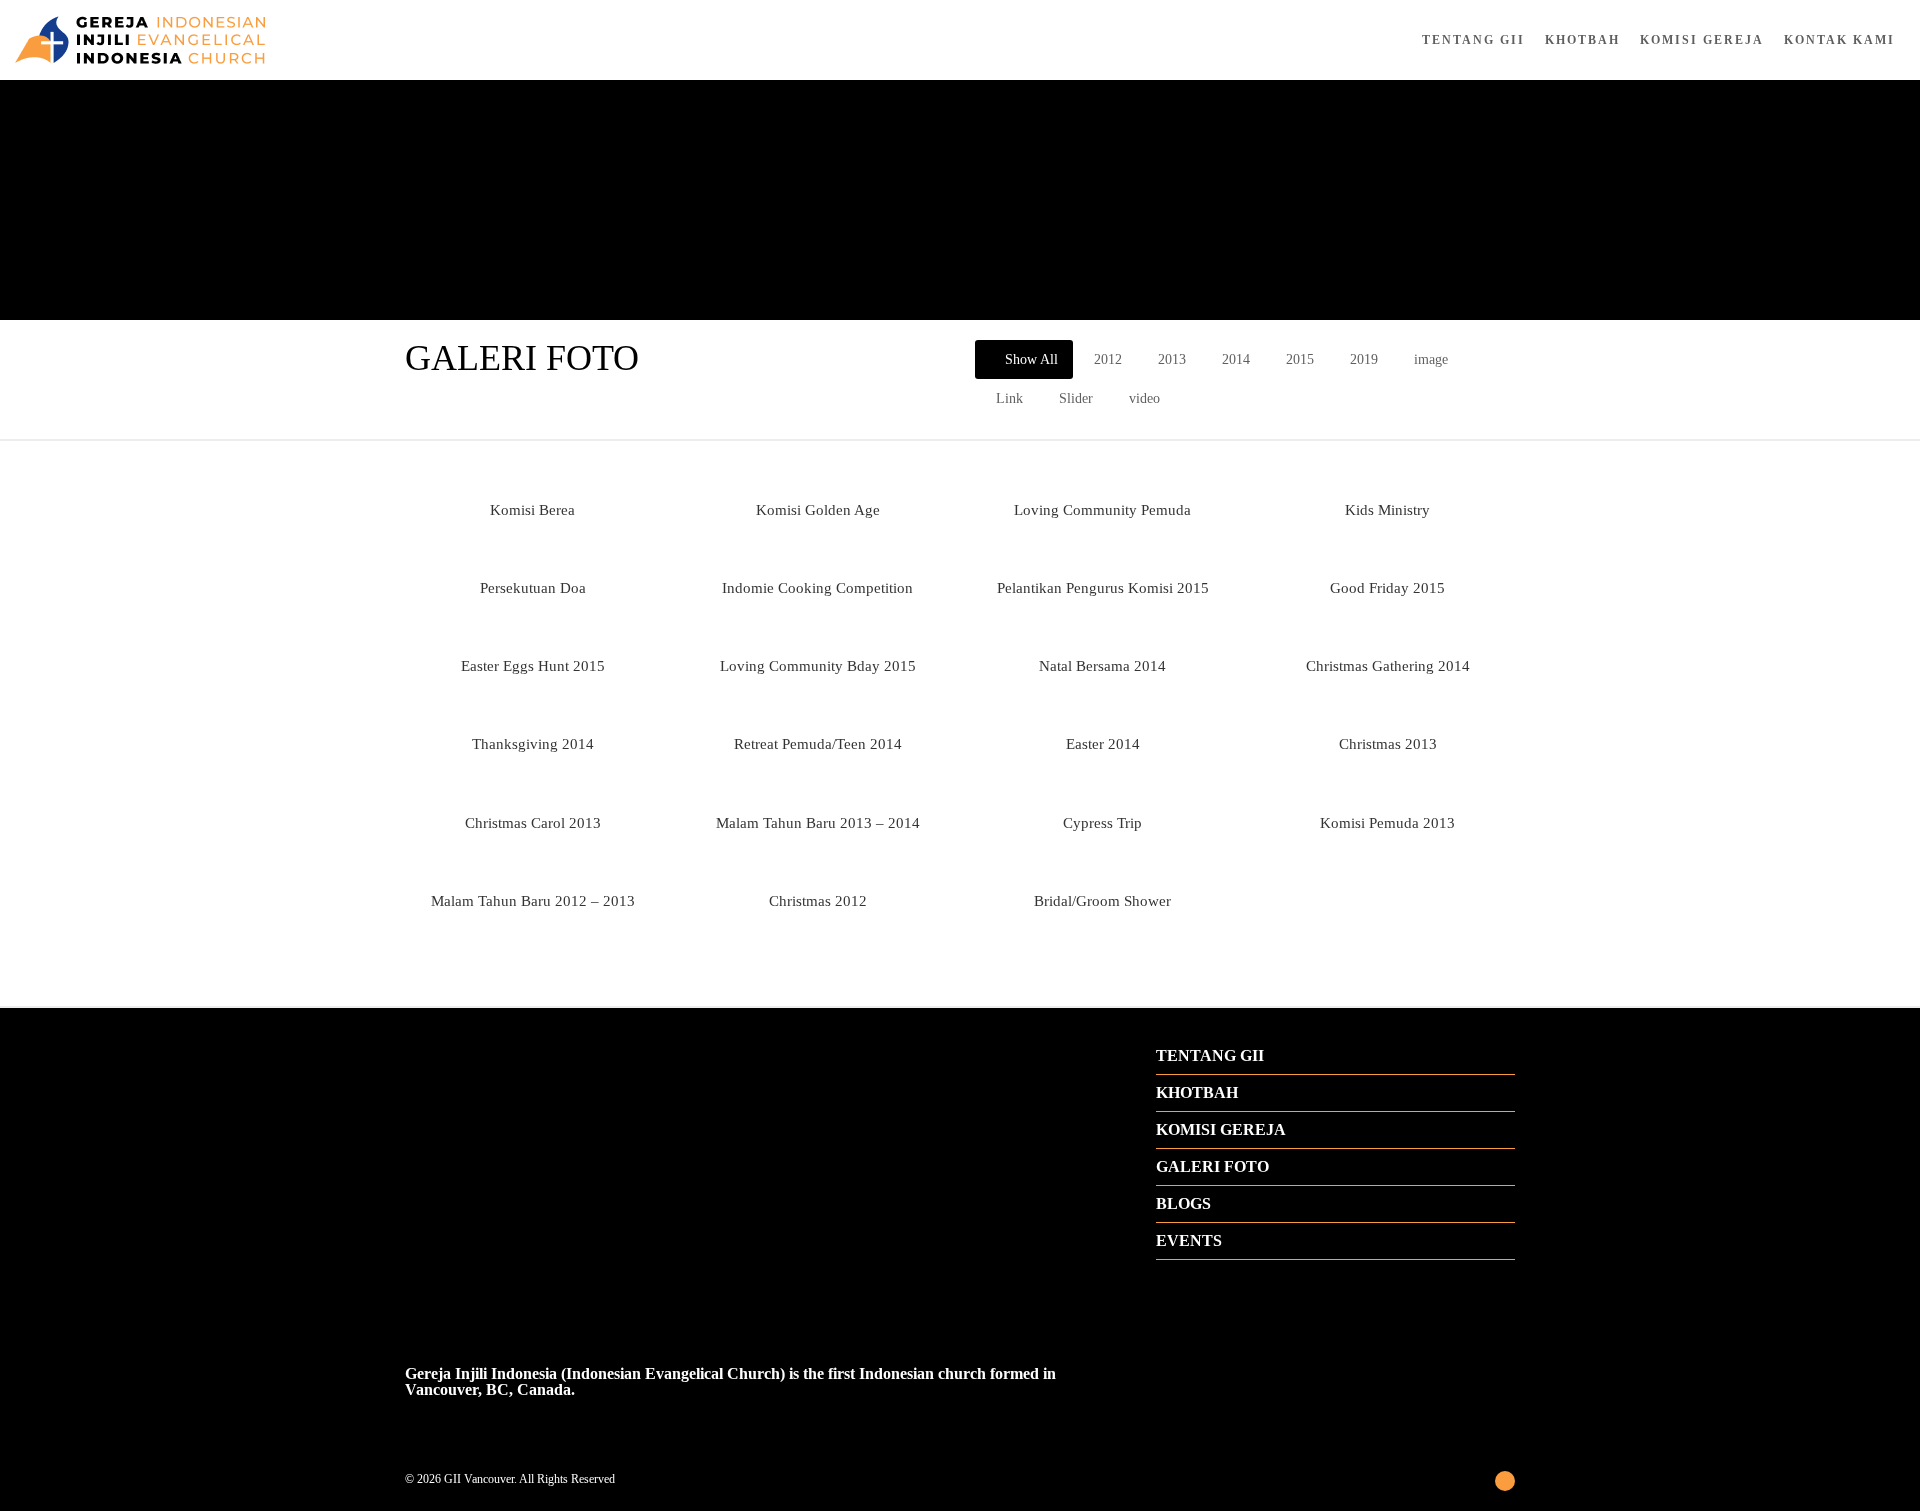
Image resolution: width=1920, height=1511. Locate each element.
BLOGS (1183, 1204)
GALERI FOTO (1212, 1167)
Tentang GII (1473, 40)
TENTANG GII (1210, 1056)
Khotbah (1582, 40)
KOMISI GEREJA (1221, 1130)
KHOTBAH (1197, 1093)
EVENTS (1189, 1241)
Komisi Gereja (1702, 40)
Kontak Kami (1839, 40)
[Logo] (320, 40)
